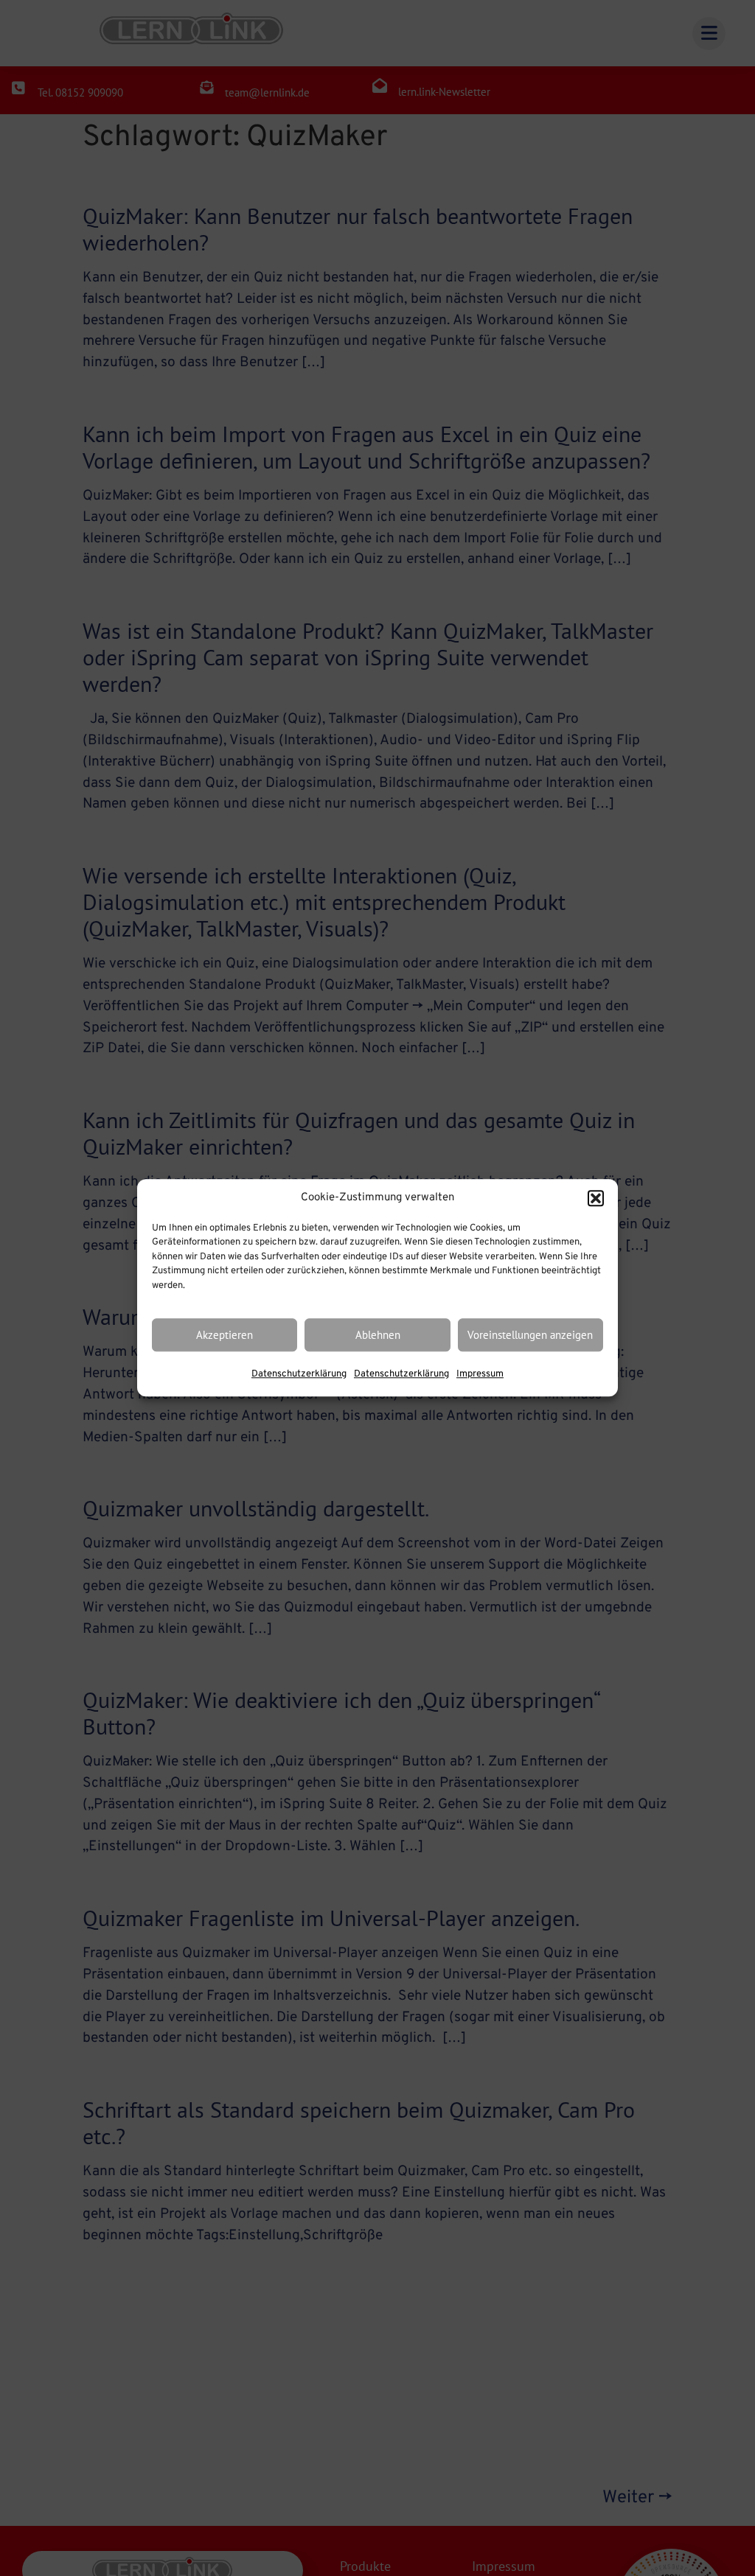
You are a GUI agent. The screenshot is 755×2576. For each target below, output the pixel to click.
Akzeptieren (225, 1335)
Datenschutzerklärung (299, 1375)
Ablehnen (378, 1335)
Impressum (480, 1375)
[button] (596, 1199)
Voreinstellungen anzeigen (530, 1335)
